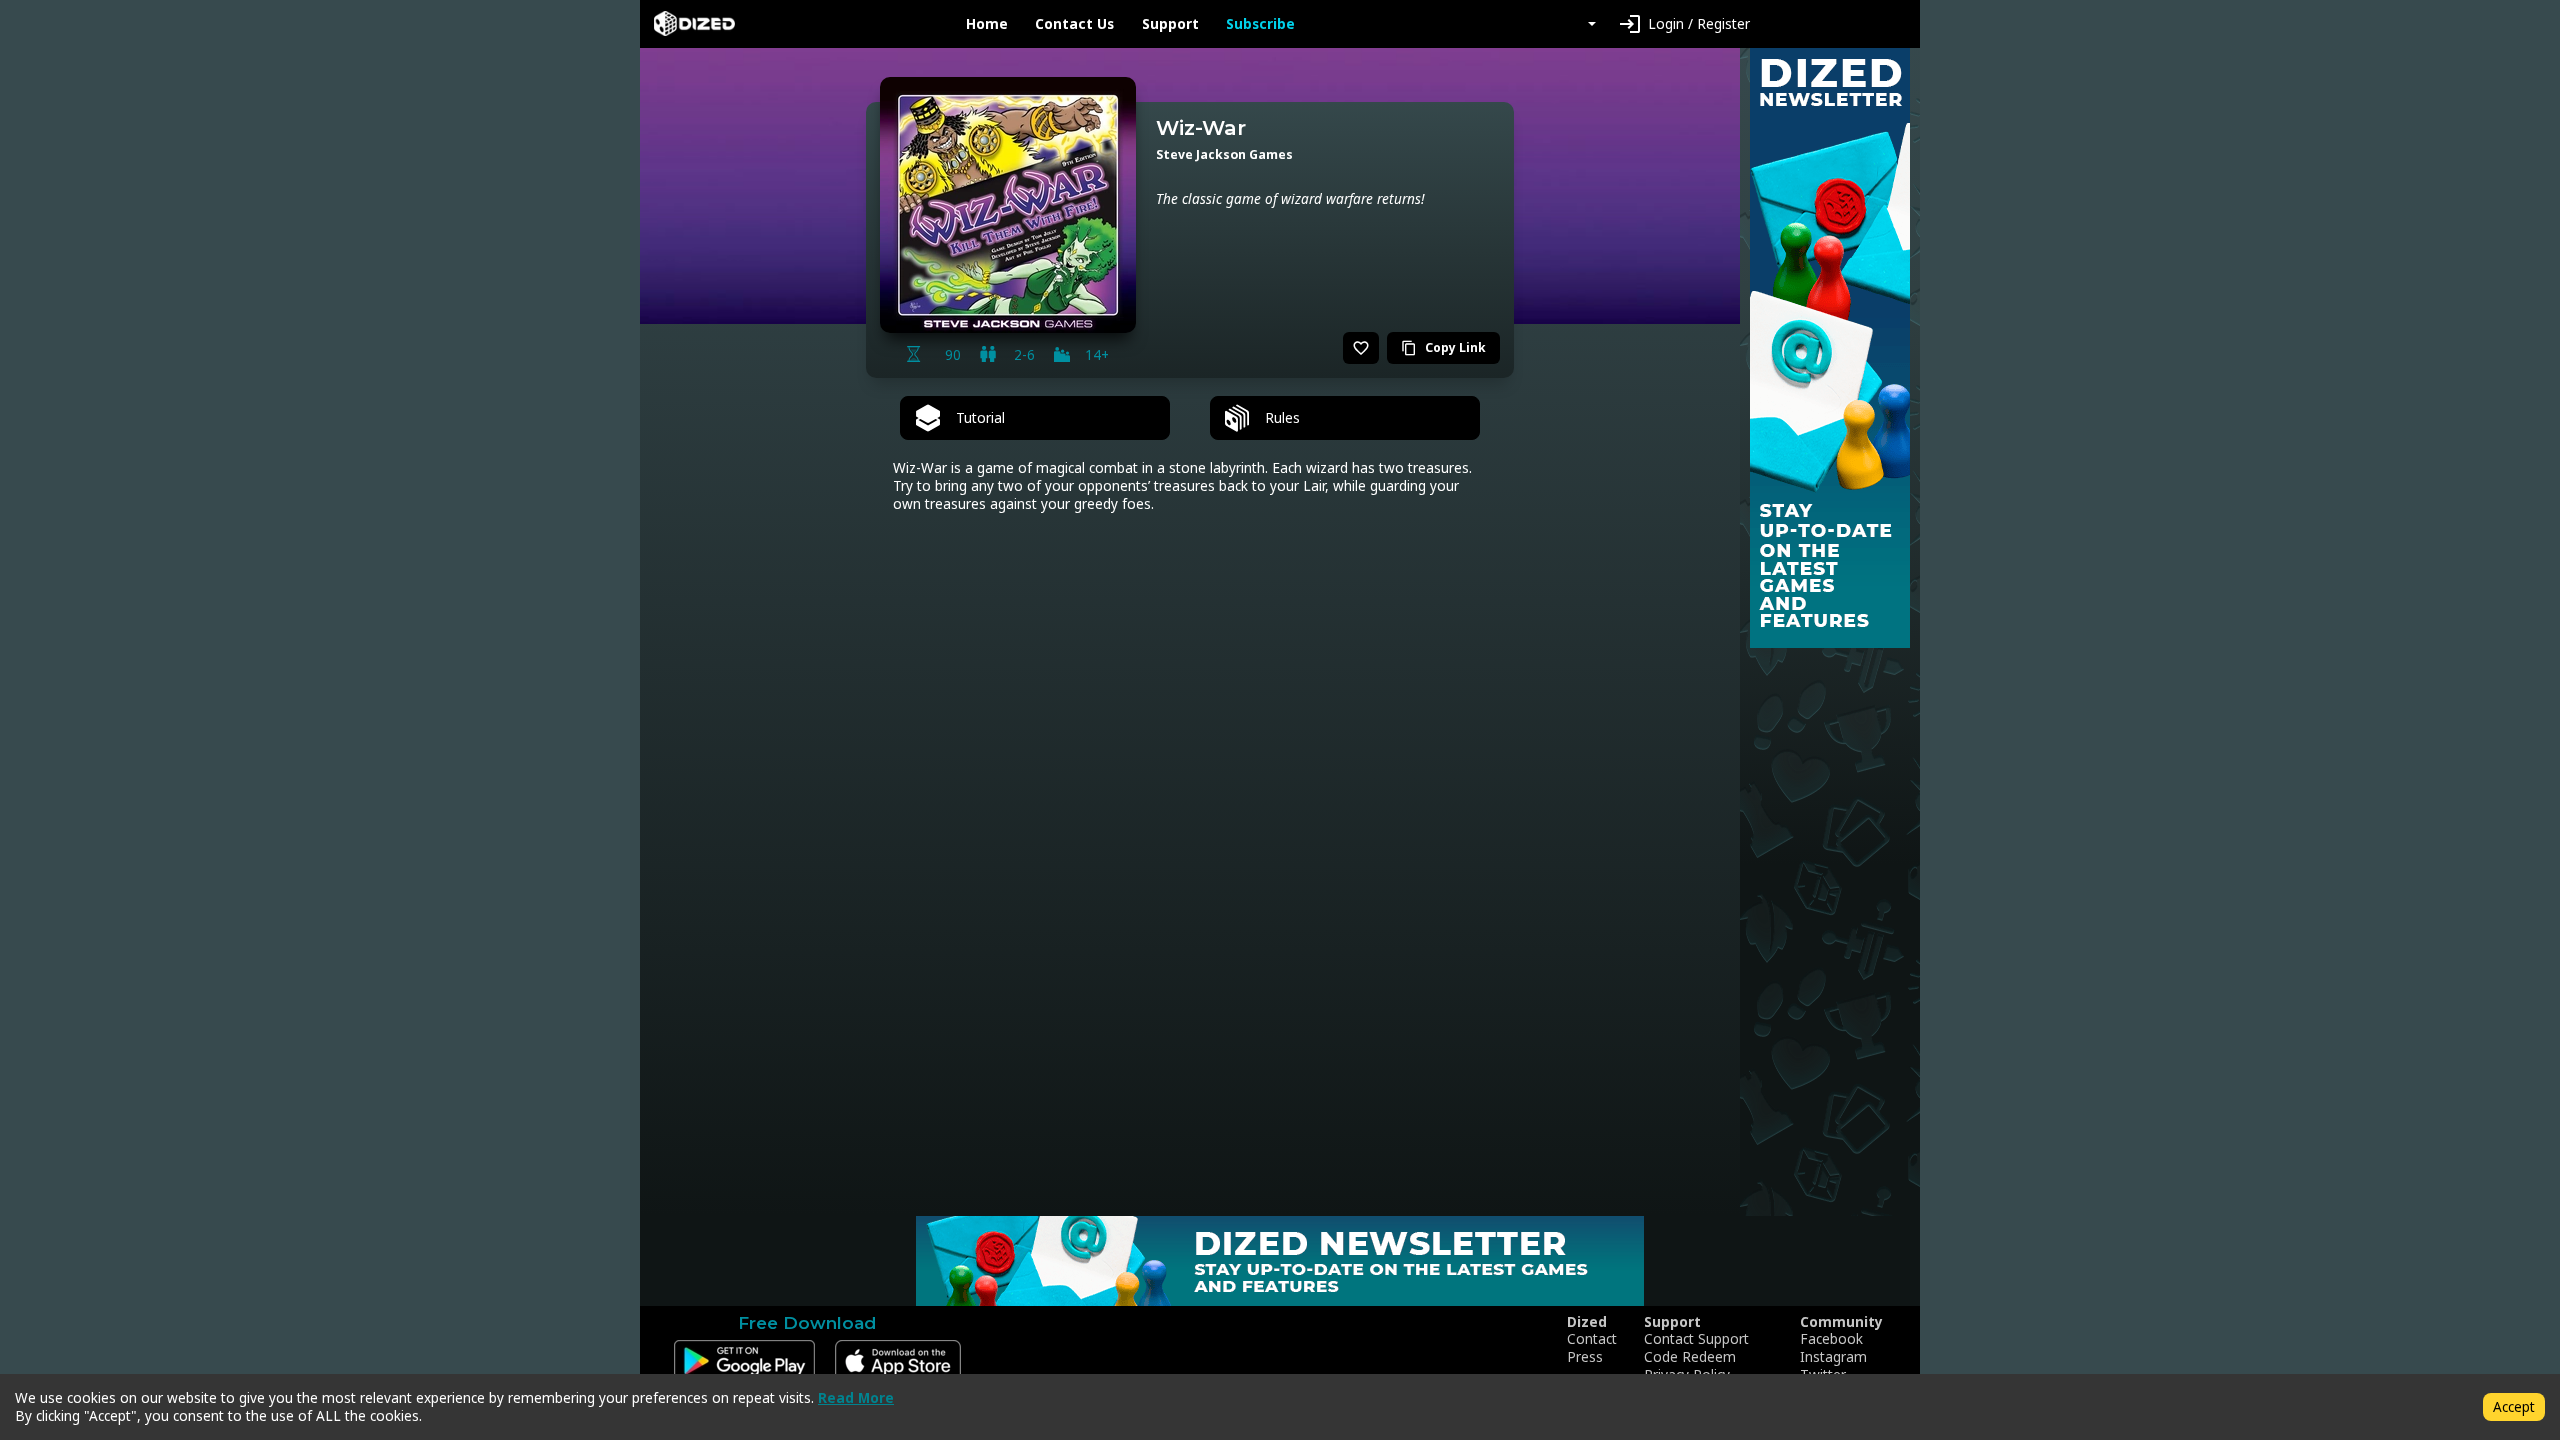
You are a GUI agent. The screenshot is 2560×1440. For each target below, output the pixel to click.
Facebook (1831, 1339)
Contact (1592, 1339)
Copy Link (1443, 347)
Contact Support (1696, 1339)
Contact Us (1074, 24)
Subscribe (1260, 24)
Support (1170, 24)
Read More (856, 1397)
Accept (2514, 1406)
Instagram (1833, 1357)
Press (1585, 1357)
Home (987, 24)
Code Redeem (1690, 1357)
